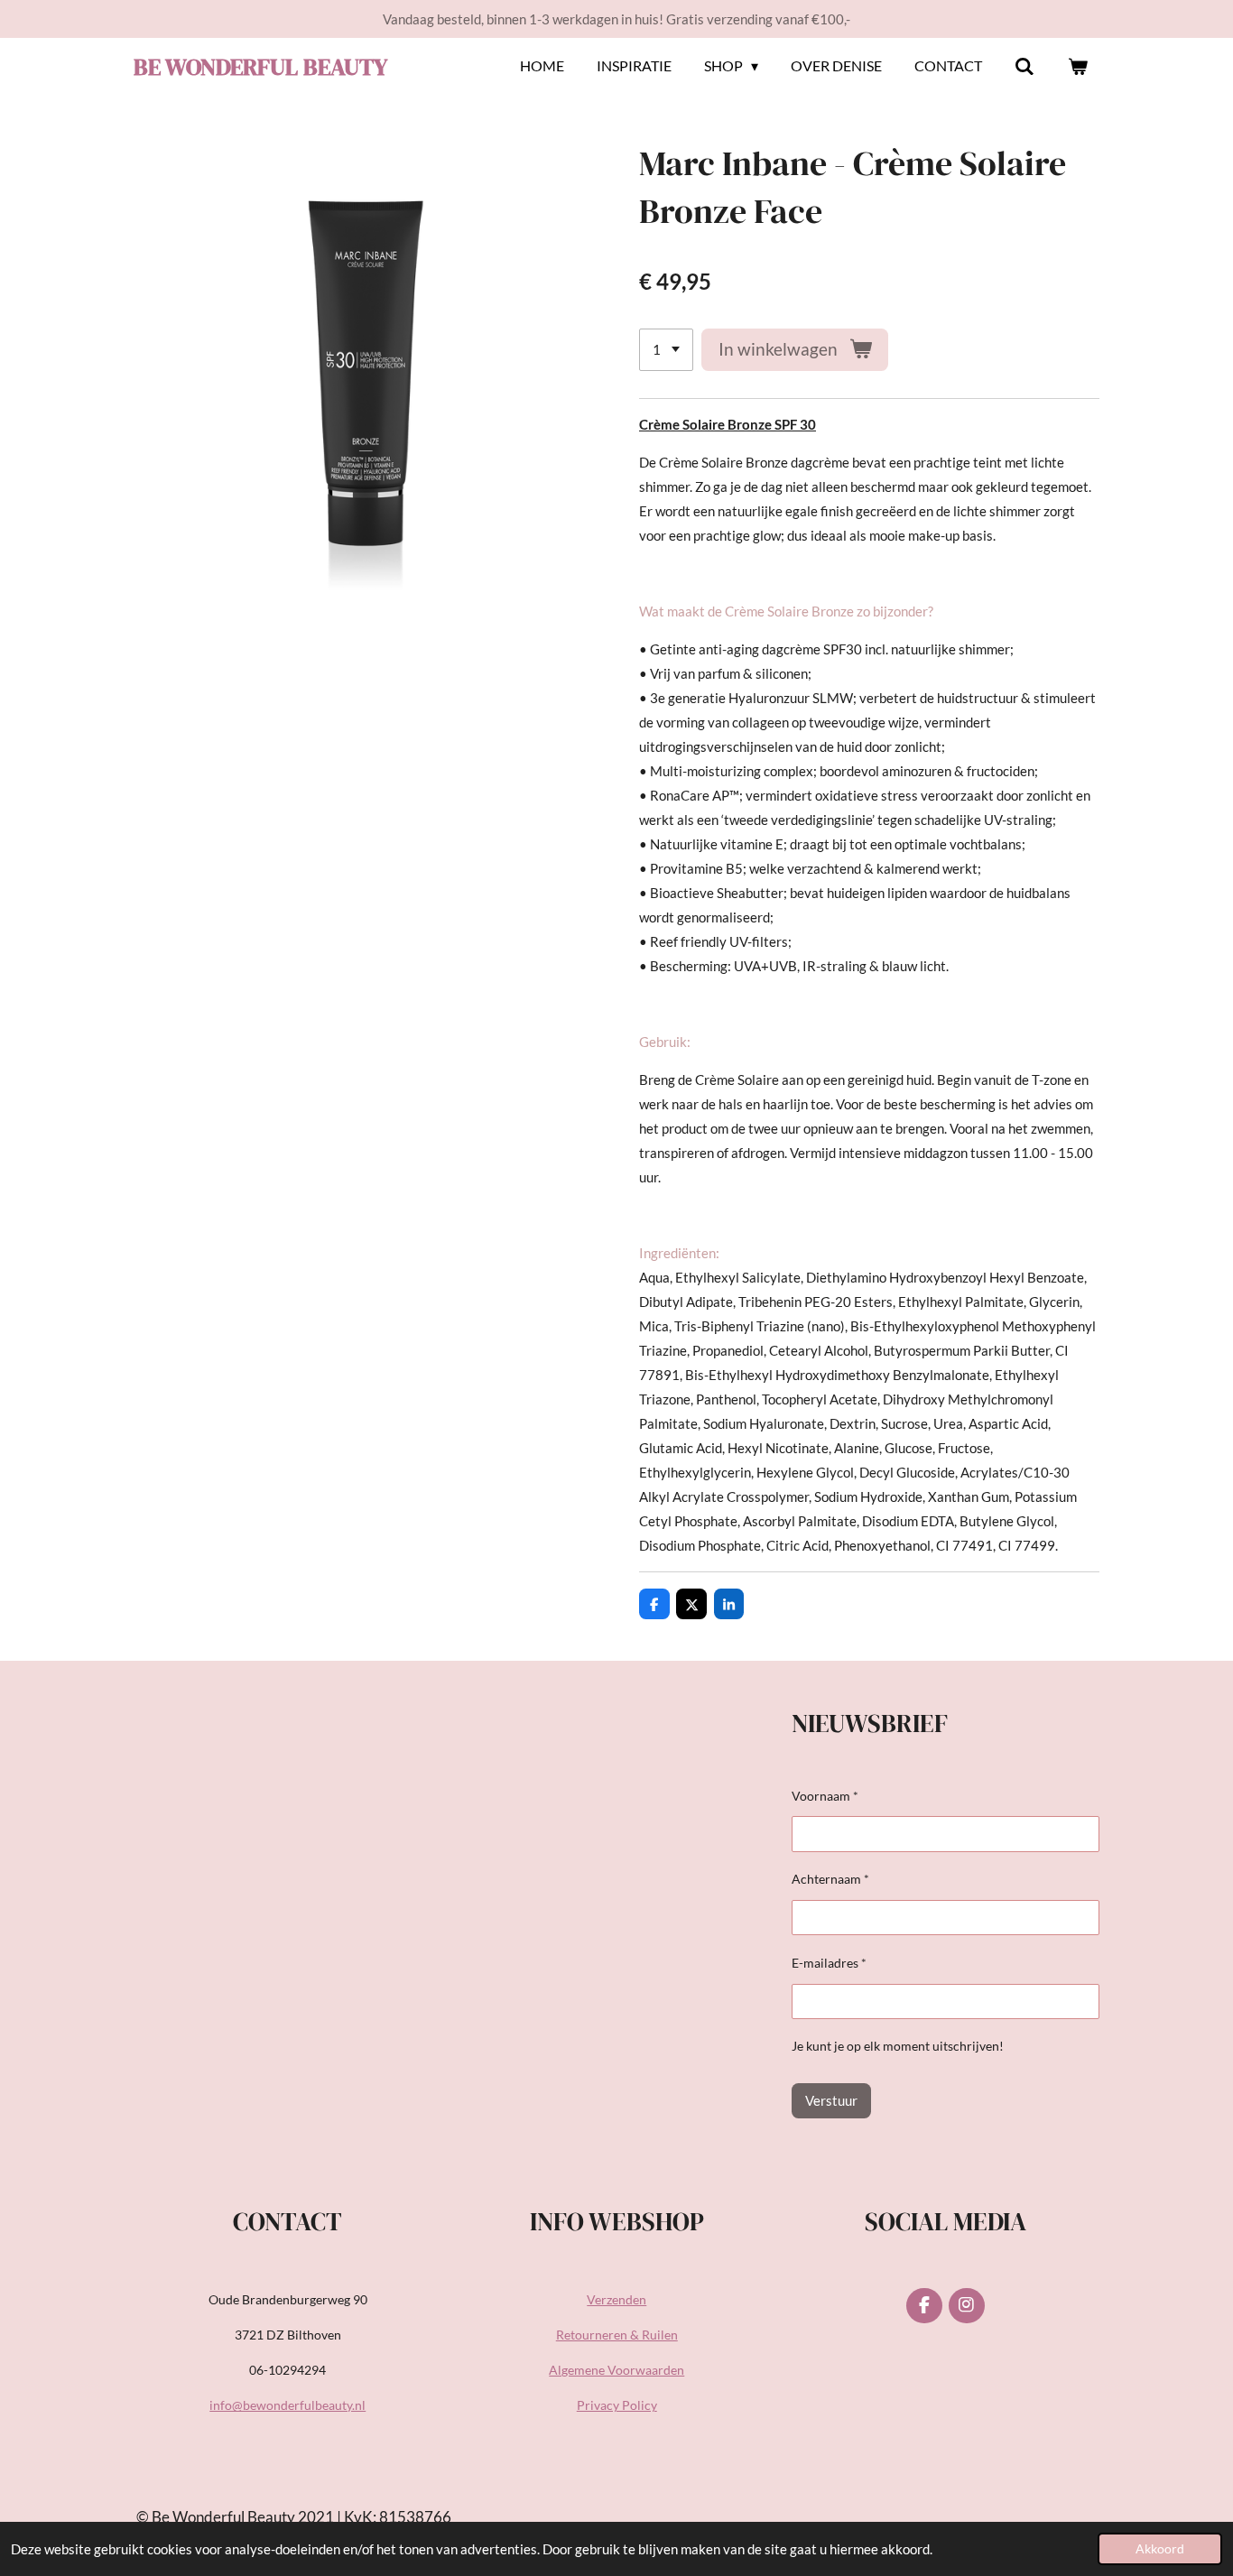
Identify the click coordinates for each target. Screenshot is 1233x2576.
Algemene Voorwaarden (616, 2370)
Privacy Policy (617, 2405)
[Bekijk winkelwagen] (1078, 66)
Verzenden (616, 2299)
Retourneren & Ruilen (617, 2335)
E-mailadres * (829, 1963)
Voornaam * (825, 1796)
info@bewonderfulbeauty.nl (287, 2405)
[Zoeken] (1024, 66)
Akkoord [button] (1160, 2549)
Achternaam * (830, 1879)
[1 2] (666, 350)
